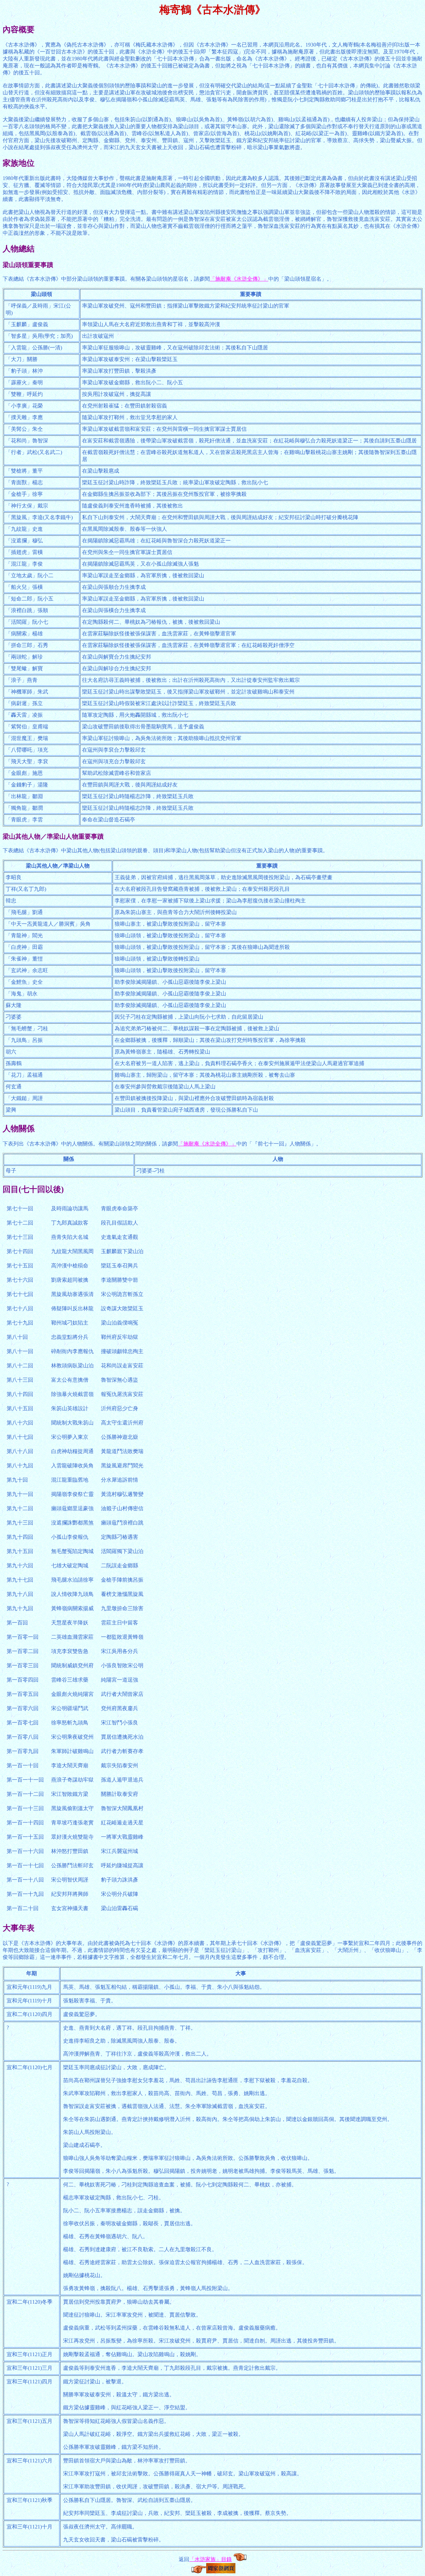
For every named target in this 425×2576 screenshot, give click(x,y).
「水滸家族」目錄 (211, 2559)
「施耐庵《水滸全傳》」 (239, 279)
